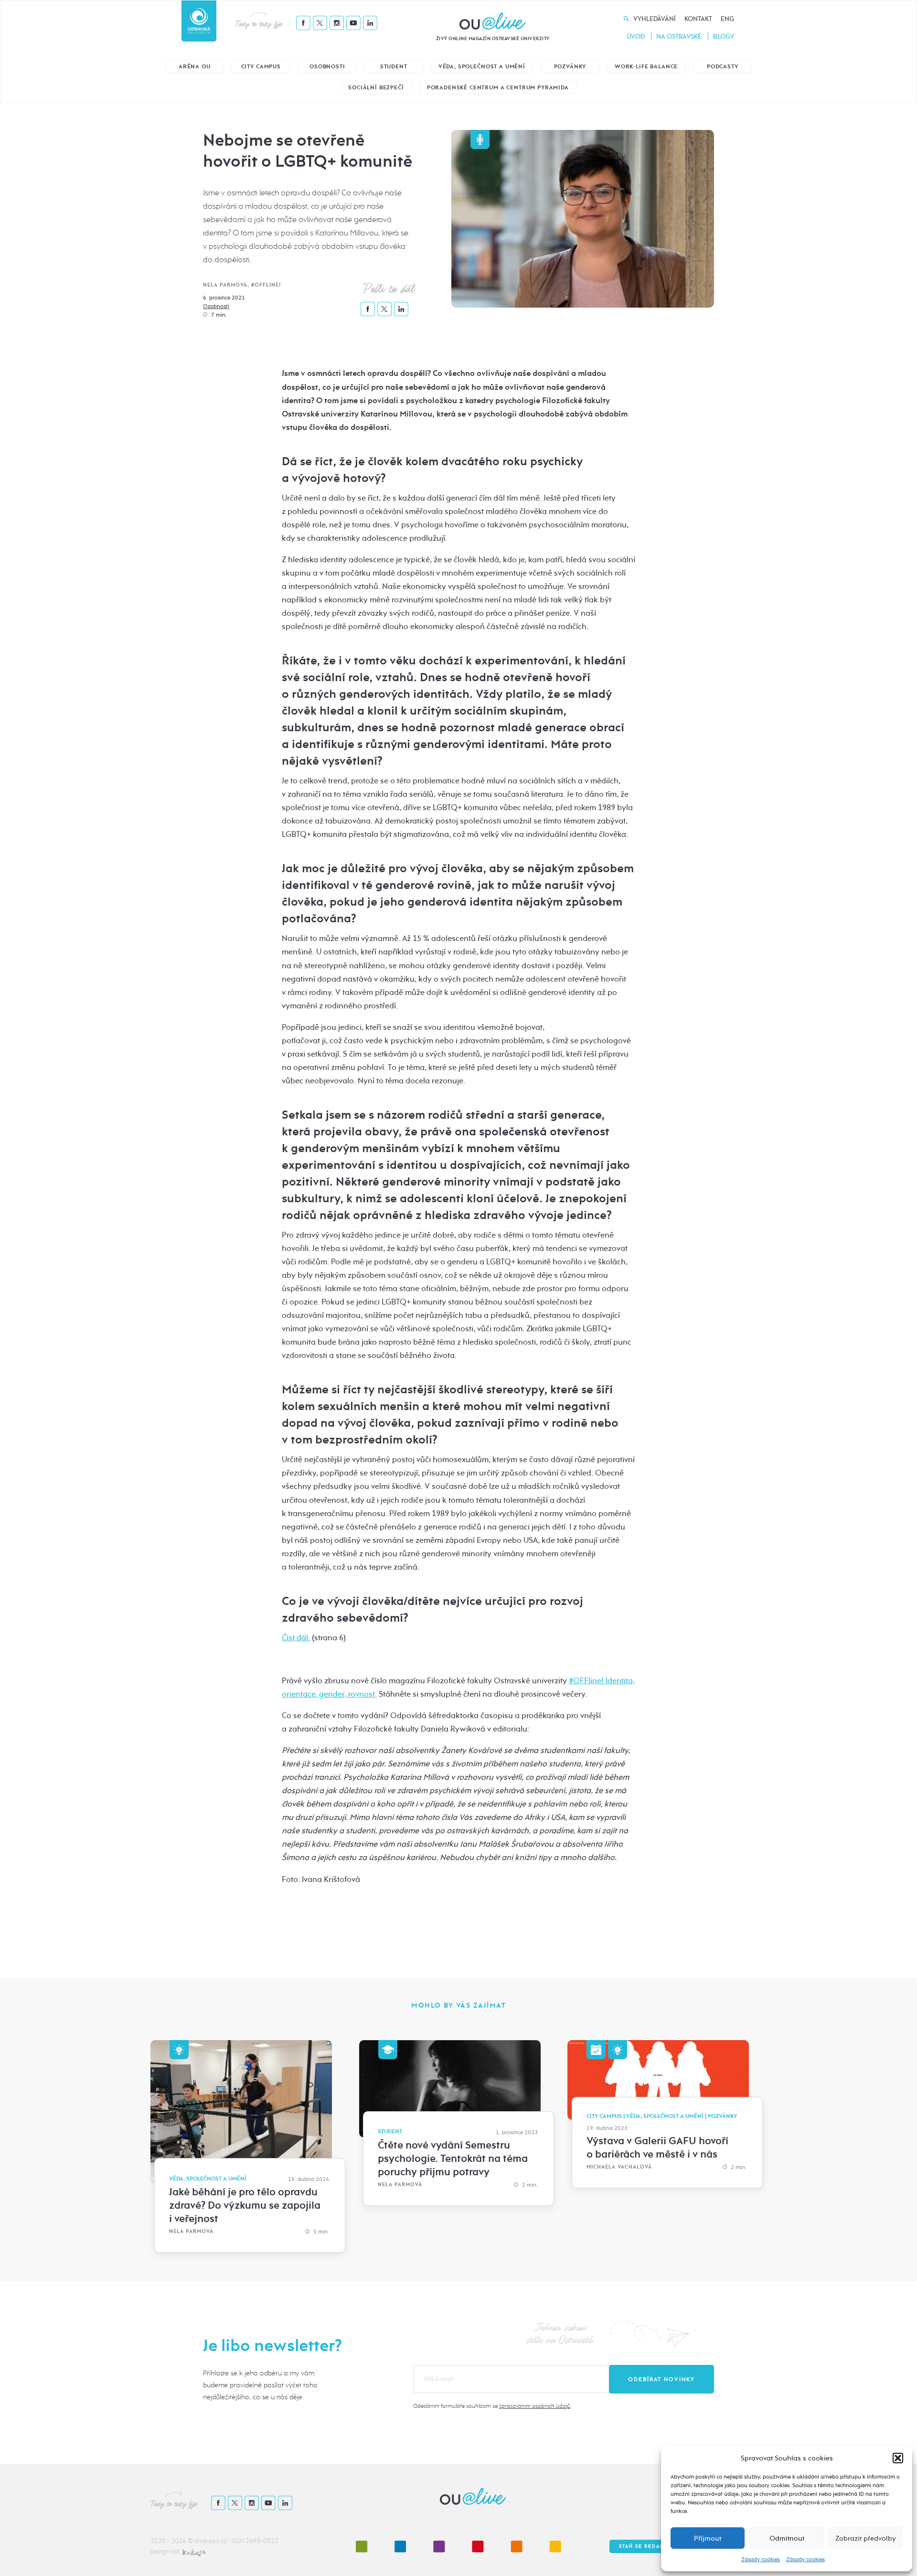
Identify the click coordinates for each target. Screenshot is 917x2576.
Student (394, 67)
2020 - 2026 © (172, 2541)
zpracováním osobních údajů (535, 2406)
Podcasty (723, 67)
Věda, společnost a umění (482, 67)
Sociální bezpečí (376, 88)
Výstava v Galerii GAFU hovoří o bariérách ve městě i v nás (657, 2148)
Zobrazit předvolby (866, 2538)
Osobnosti (327, 67)
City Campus (261, 67)
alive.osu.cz (210, 2541)
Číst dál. (296, 1638)
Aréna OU (195, 67)
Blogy (724, 37)
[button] (898, 2458)
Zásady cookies (761, 2559)
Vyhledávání (655, 19)
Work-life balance (646, 67)
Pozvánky (570, 67)
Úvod (636, 37)
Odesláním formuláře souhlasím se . (492, 2406)
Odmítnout (787, 2538)
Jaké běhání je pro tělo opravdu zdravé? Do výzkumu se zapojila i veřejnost (245, 2205)
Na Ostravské (679, 37)
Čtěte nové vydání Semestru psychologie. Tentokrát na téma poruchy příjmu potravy (453, 2159)
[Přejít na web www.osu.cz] (199, 21)
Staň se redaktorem (652, 2546)
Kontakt (698, 19)
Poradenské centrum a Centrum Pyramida (498, 88)
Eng (727, 19)
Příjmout (708, 2538)
